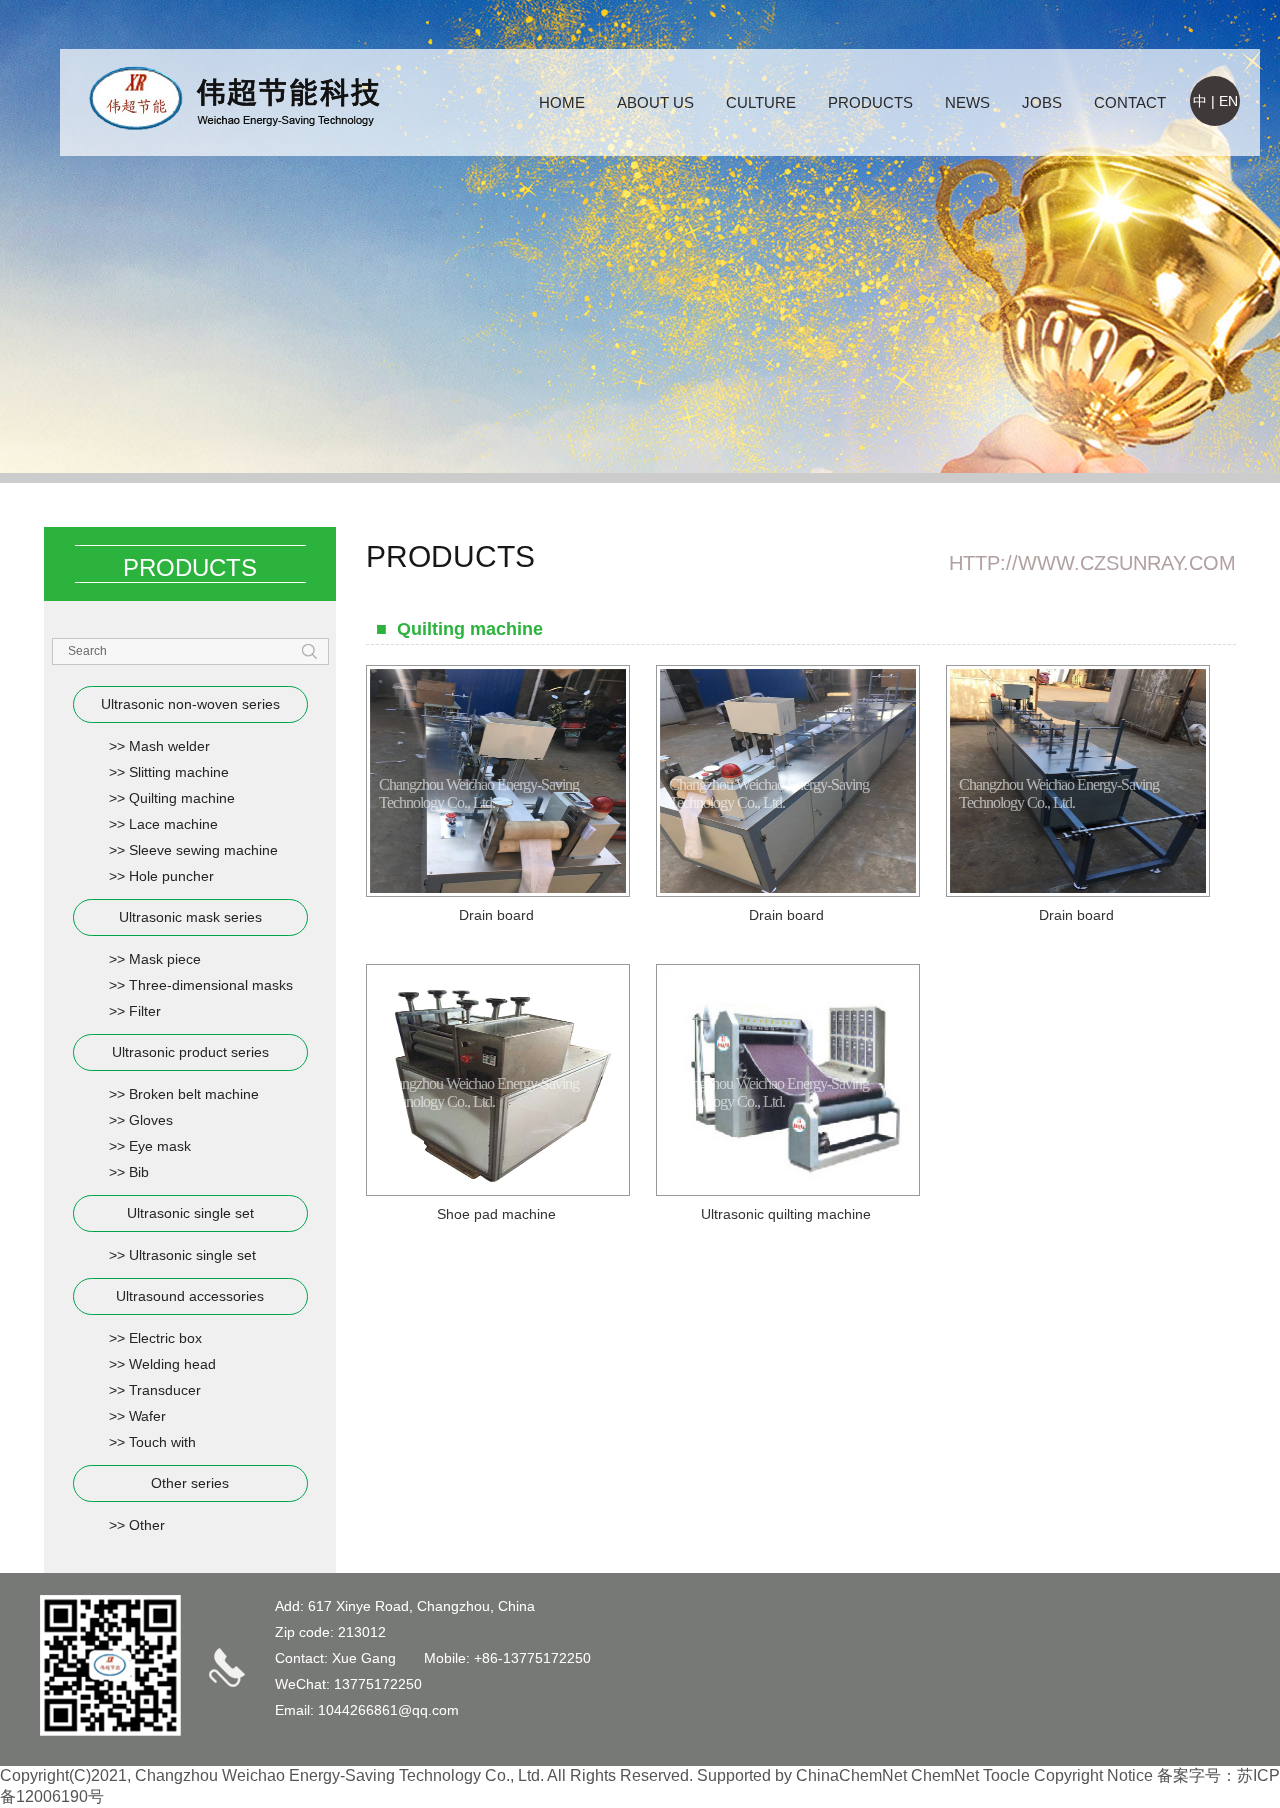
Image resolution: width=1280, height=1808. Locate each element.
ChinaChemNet (851, 1775)
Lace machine (173, 824)
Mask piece (165, 959)
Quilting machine (182, 798)
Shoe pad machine (496, 1214)
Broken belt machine (194, 1094)
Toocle (1006, 1775)
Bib (139, 1172)
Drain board (496, 915)
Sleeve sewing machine (203, 850)
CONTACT (1130, 102)
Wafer (147, 1416)
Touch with (162, 1442)
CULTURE (761, 102)
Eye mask (160, 1146)
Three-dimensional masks (211, 985)
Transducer (165, 1390)
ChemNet (945, 1775)
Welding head (172, 1364)
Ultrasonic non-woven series (190, 704)
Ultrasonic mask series (190, 917)
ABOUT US (655, 102)
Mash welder (169, 746)
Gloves (151, 1120)
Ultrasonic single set (190, 1213)
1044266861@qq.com (388, 1710)
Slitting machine (179, 772)
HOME (562, 102)
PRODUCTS (870, 102)
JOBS (1042, 102)
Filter (145, 1011)
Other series (190, 1483)
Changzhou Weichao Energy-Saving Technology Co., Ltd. (339, 1775)
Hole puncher (171, 876)
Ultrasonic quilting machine (786, 1214)
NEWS (967, 102)
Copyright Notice (1093, 1775)
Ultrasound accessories (190, 1296)
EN (1228, 101)
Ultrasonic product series (190, 1052)
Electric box (165, 1338)
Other (147, 1525)
